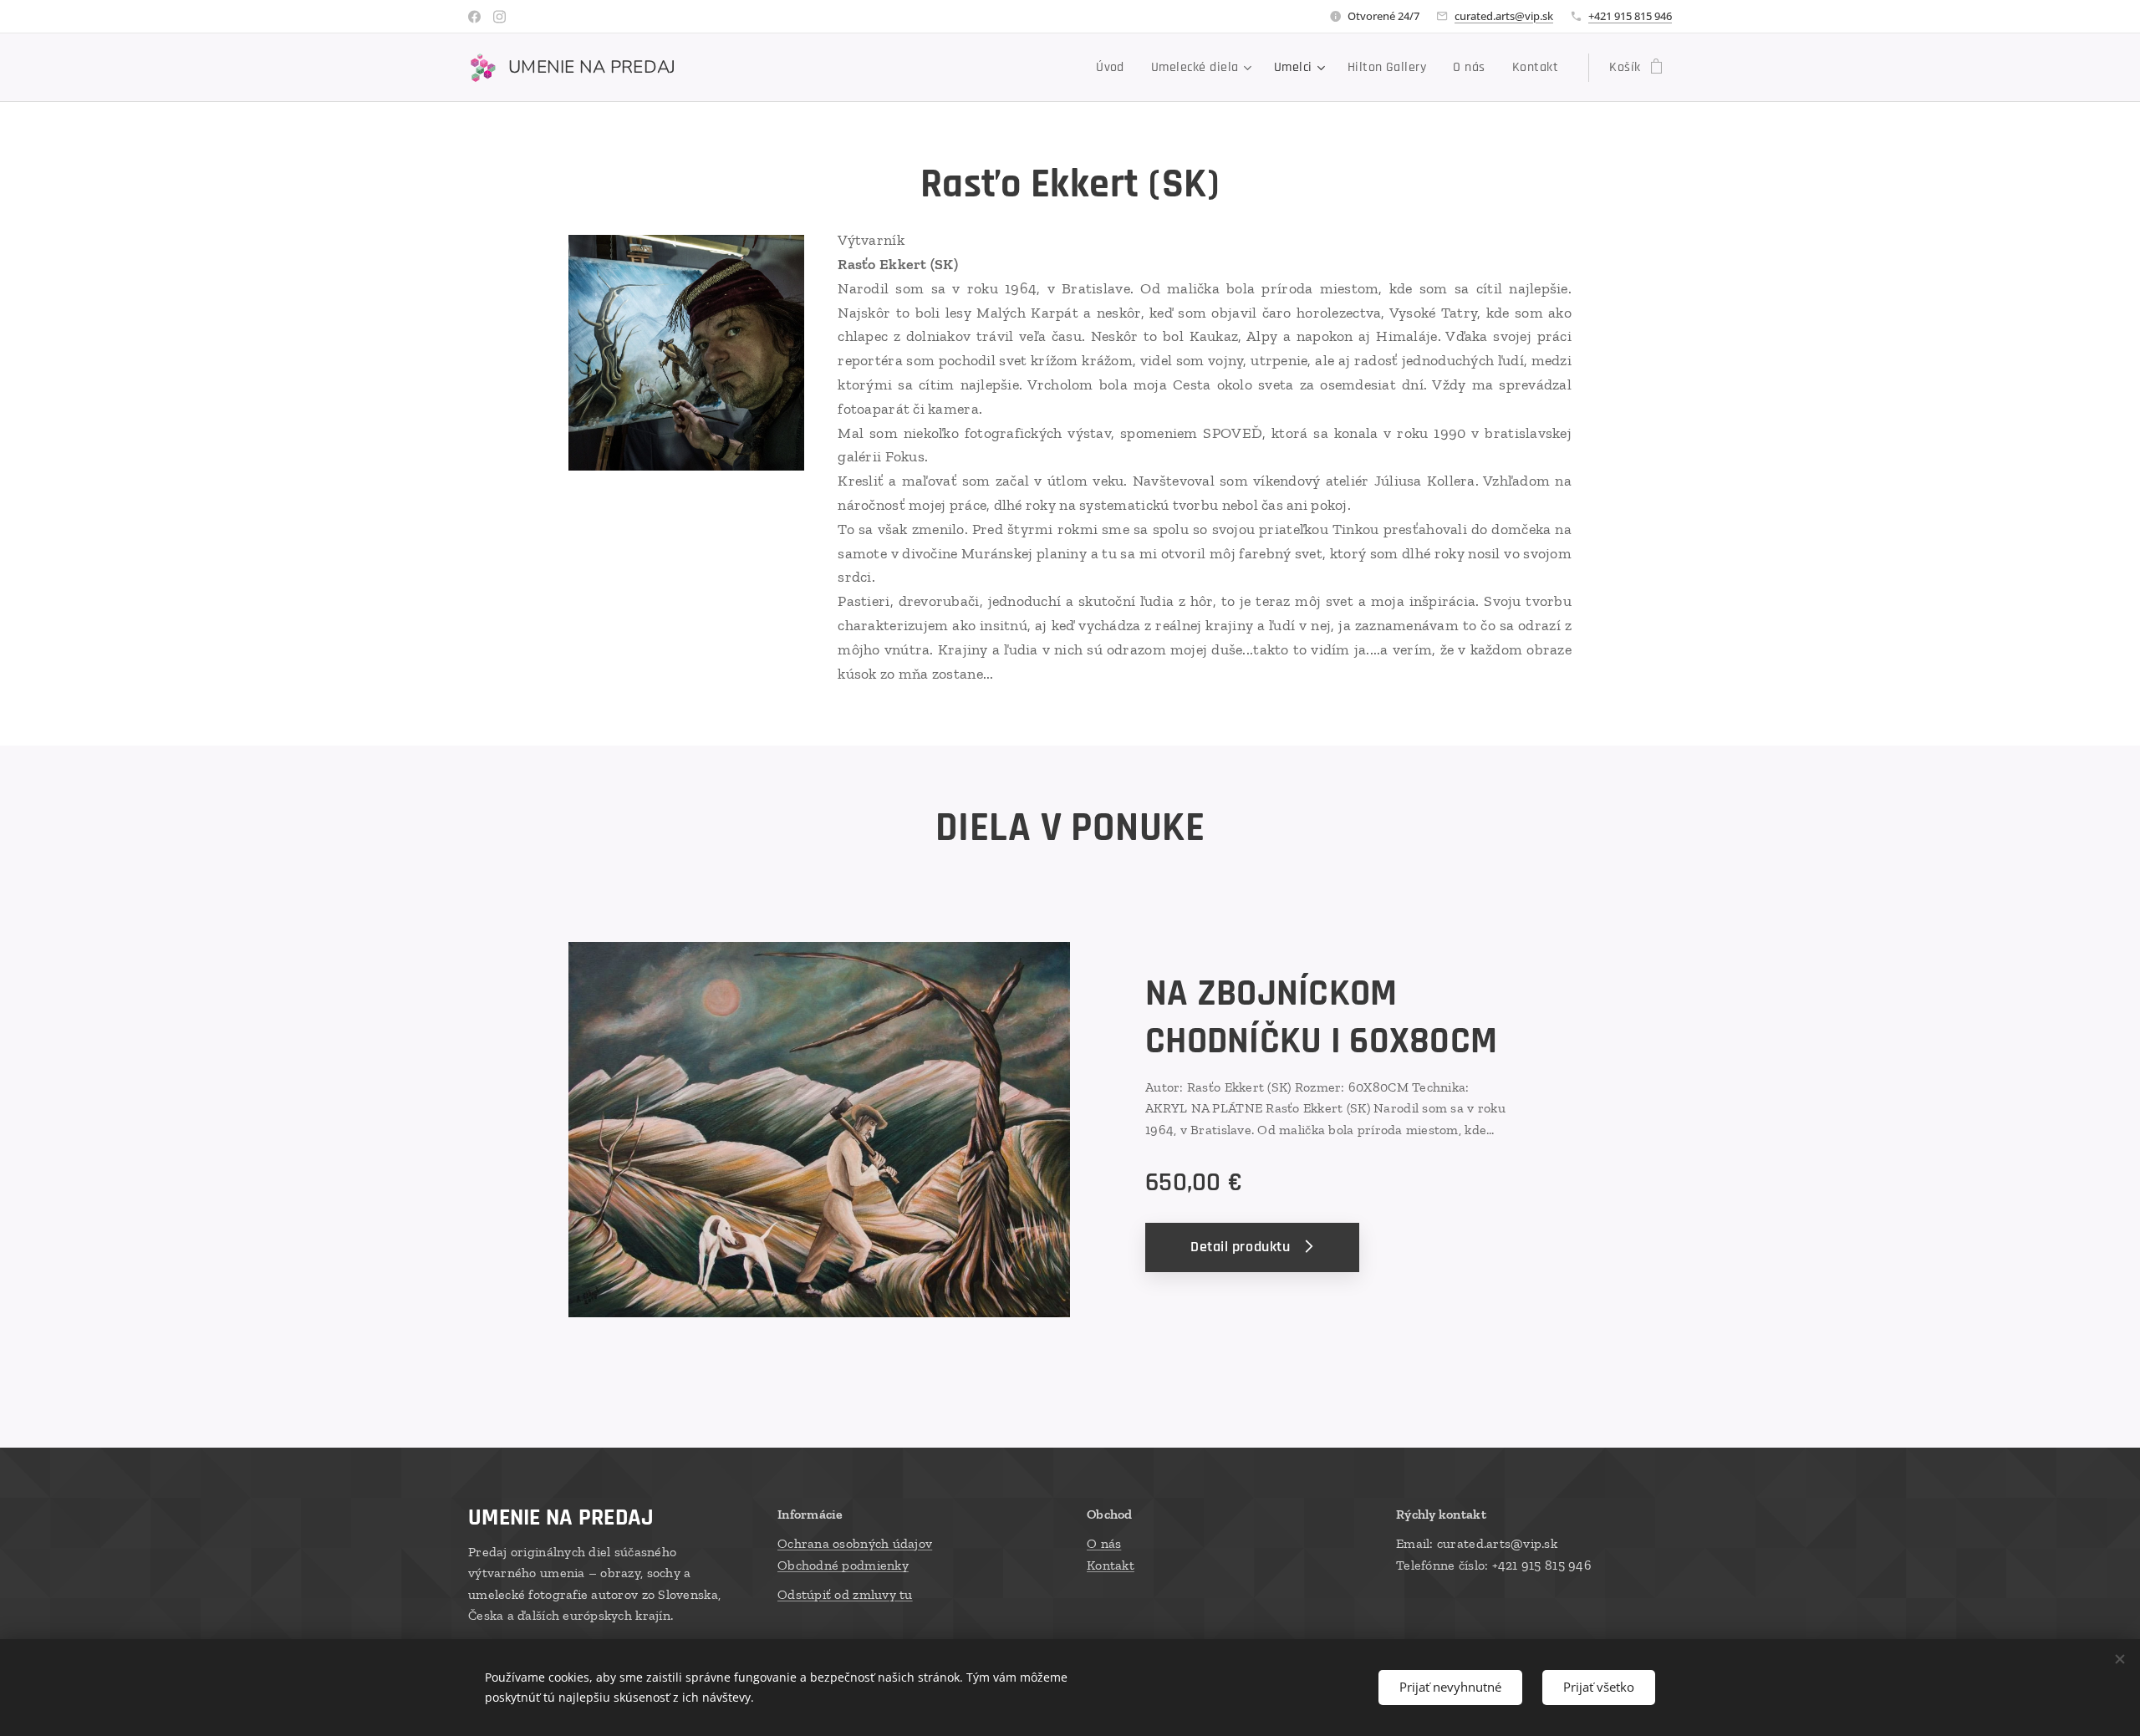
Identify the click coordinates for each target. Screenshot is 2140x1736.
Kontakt (1111, 1565)
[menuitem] (1115, 68)
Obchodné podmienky (843, 1565)
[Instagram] (499, 17)
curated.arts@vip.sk (1504, 16)
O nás (1104, 1543)
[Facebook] (474, 17)
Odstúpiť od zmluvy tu (845, 1594)
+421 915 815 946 (1630, 16)
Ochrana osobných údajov (855, 1543)
